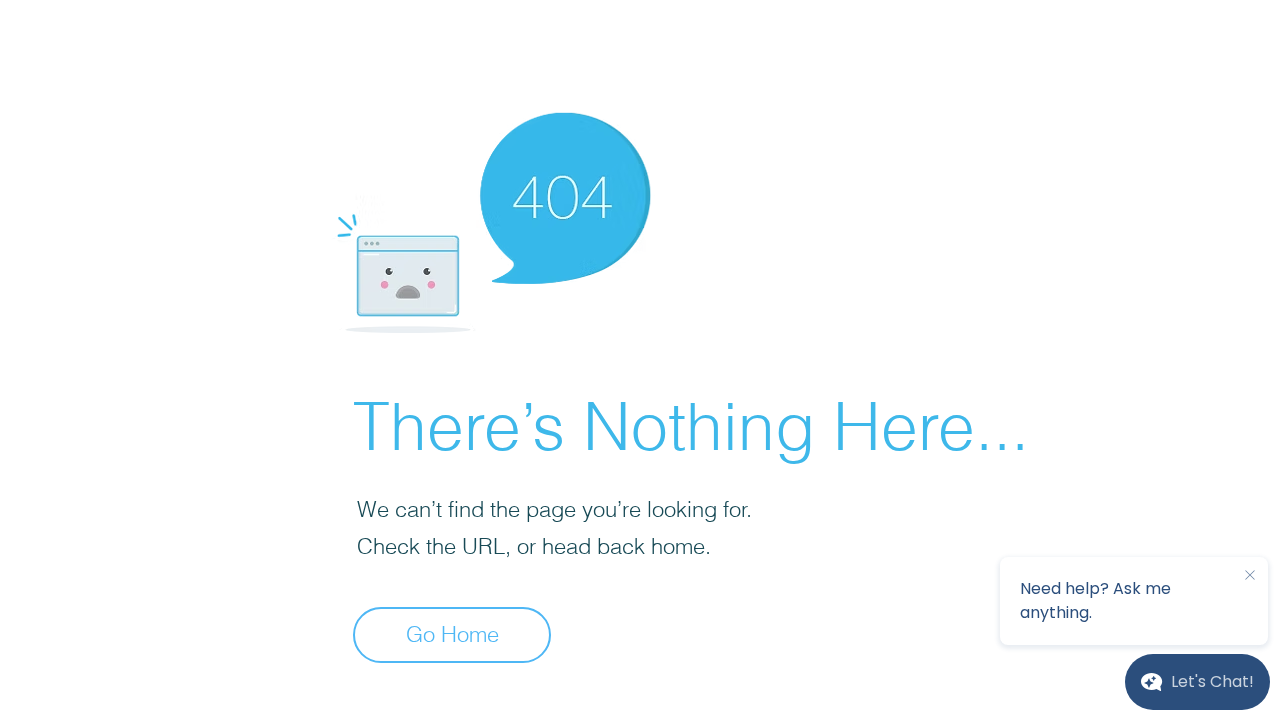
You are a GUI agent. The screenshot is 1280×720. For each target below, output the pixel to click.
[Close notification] (1250, 576)
